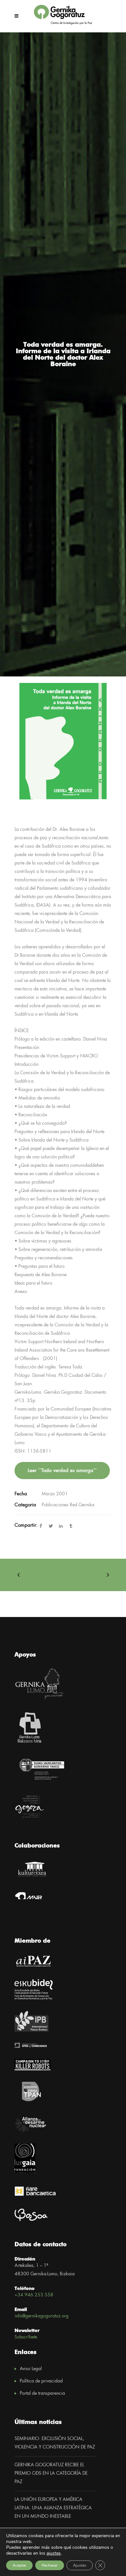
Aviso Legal (31, 2369)
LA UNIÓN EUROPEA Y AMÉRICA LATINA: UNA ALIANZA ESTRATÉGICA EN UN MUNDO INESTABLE (53, 2508)
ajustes (54, 2553)
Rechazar (50, 2565)
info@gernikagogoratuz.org (42, 2316)
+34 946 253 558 (34, 2295)
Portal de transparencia (42, 2393)
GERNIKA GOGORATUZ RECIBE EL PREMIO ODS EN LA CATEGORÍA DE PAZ (51, 2473)
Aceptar (19, 2565)
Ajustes (80, 2565)
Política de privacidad (41, 2381)
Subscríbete (26, 2337)
